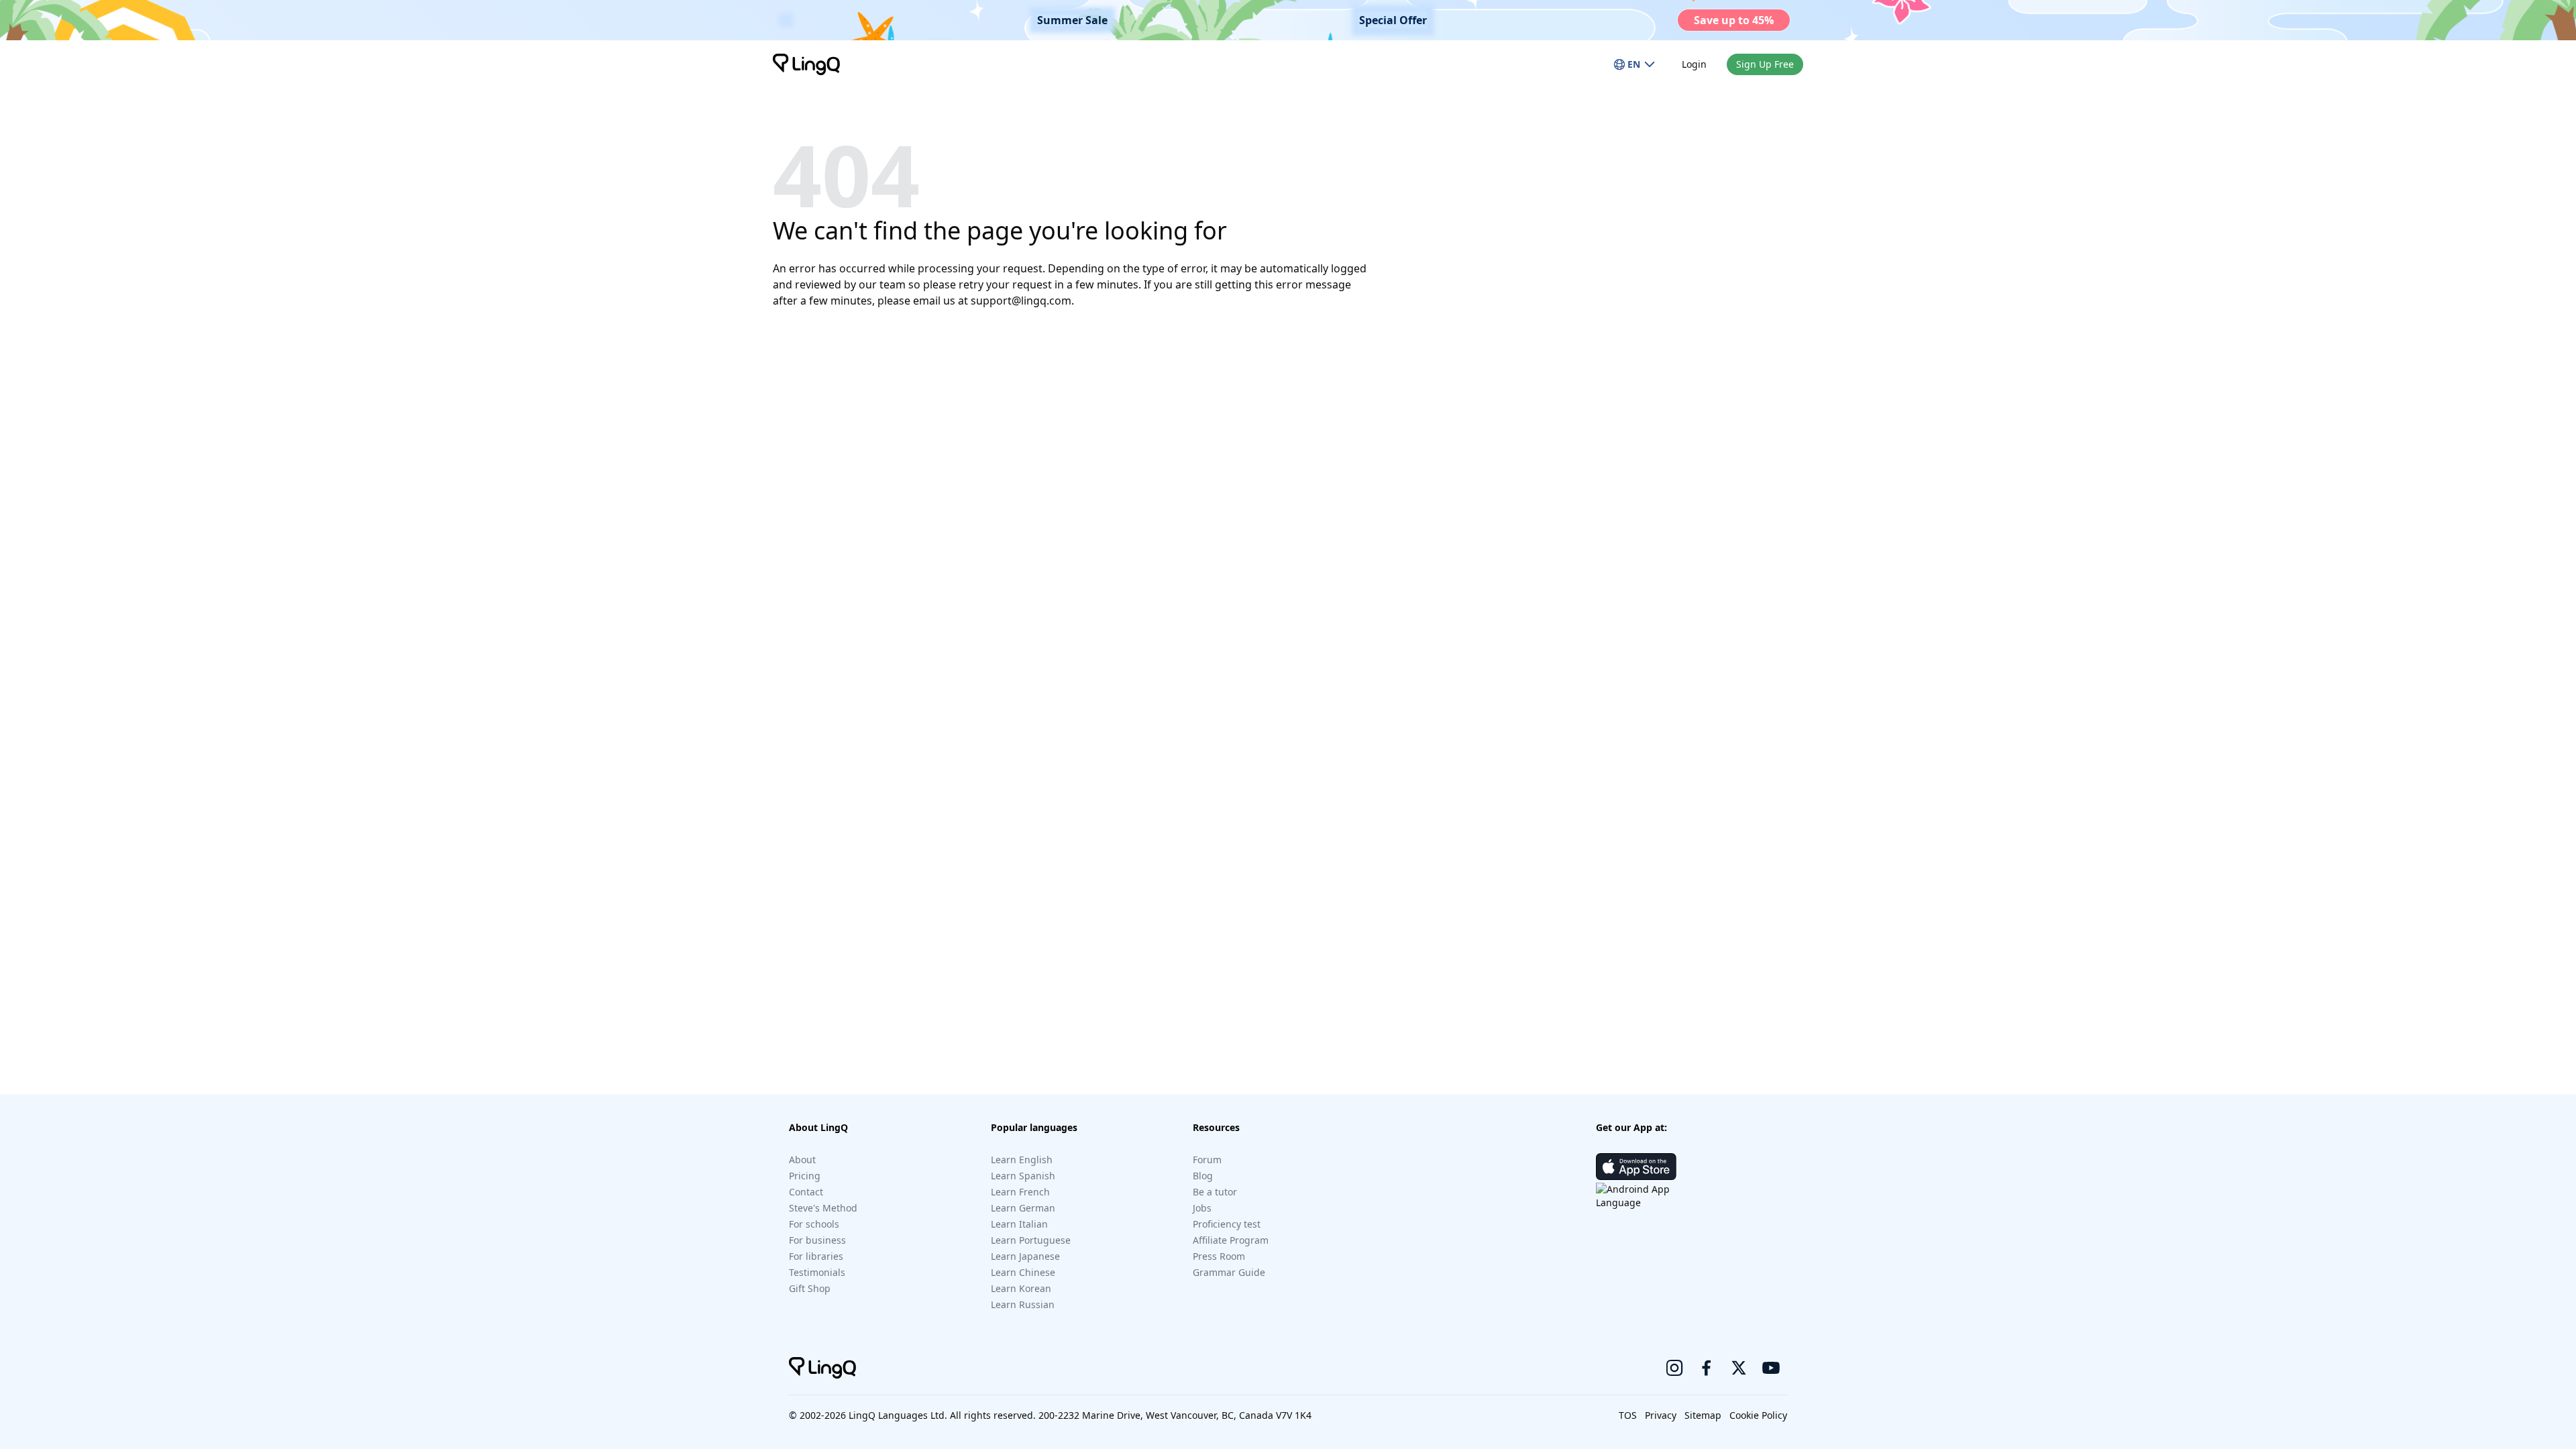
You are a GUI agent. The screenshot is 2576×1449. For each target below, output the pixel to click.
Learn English (1022, 1160)
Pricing (805, 1176)
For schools (814, 1224)
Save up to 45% (1734, 20)
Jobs (1202, 1208)
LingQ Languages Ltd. (898, 1415)
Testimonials (817, 1272)
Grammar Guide (1229, 1272)
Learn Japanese (1025, 1256)
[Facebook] (1707, 1368)
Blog (1203, 1176)
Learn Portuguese (1031, 1240)
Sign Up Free (1765, 64)
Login (1694, 64)
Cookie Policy (1758, 1415)
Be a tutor (1215, 1192)
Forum (1207, 1160)
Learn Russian (1023, 1304)
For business (817, 1240)
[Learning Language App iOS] (1636, 1167)
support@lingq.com (1021, 301)
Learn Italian (1019, 1224)
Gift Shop (810, 1288)
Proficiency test (1227, 1224)
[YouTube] (1771, 1368)
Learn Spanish (1023, 1176)
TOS (1628, 1415)
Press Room (1219, 1256)
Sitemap (1703, 1415)
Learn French (1020, 1192)
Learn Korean (1021, 1288)
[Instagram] (1674, 1368)
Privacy (1661, 1415)
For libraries (816, 1256)
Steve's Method (823, 1208)
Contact (806, 1192)
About (802, 1160)
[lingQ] (806, 64)
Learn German (1023, 1208)
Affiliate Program (1231, 1240)
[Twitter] (1739, 1368)
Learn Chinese (1023, 1272)
